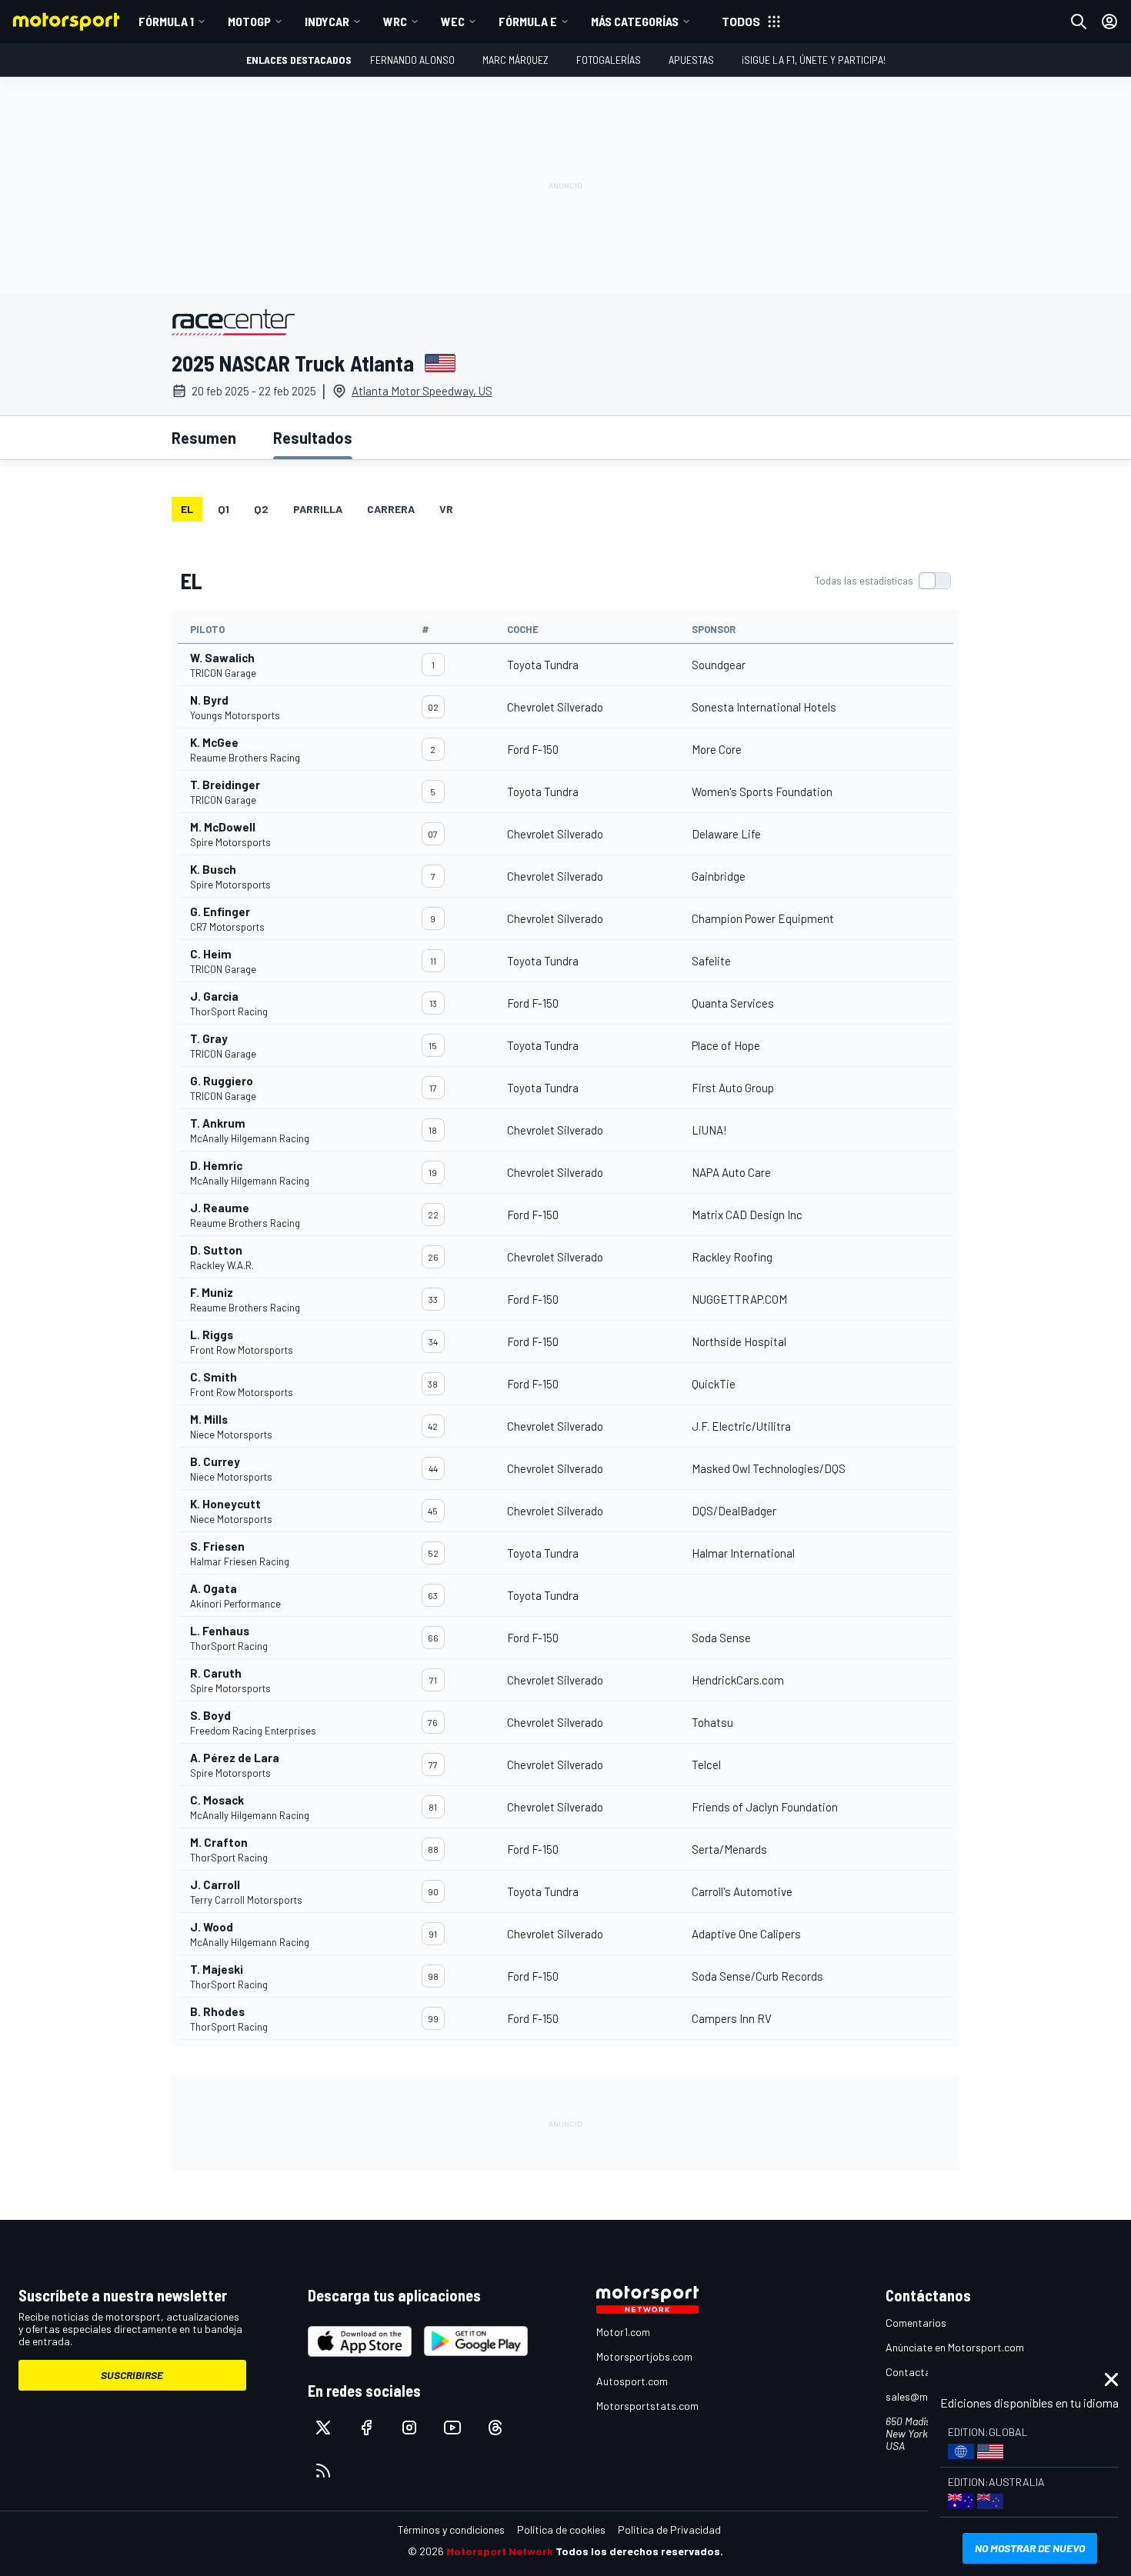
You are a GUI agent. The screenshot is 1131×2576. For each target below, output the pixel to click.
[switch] (882, 581)
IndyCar (327, 21)
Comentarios (916, 2323)
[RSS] (323, 2471)
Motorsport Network (500, 2551)
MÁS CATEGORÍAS (635, 21)
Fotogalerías (609, 60)
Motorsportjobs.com (644, 2356)
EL (187, 509)
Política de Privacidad (669, 2529)
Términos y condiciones (451, 2529)
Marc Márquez (515, 60)
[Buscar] (1079, 22)
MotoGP (249, 21)
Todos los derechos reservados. (639, 2551)
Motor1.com (623, 2332)
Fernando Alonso (412, 60)
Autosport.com (632, 2381)
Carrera (391, 509)
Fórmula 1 (166, 21)
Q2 (261, 509)
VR (446, 509)
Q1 (224, 509)
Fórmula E (528, 21)
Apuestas (691, 60)
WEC (453, 21)
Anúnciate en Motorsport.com (955, 2347)
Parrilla (318, 509)
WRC (395, 21)
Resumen (204, 438)
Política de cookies (561, 2529)
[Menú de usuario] (1109, 22)
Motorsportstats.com (647, 2406)
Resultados (313, 438)
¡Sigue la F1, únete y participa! (814, 60)
